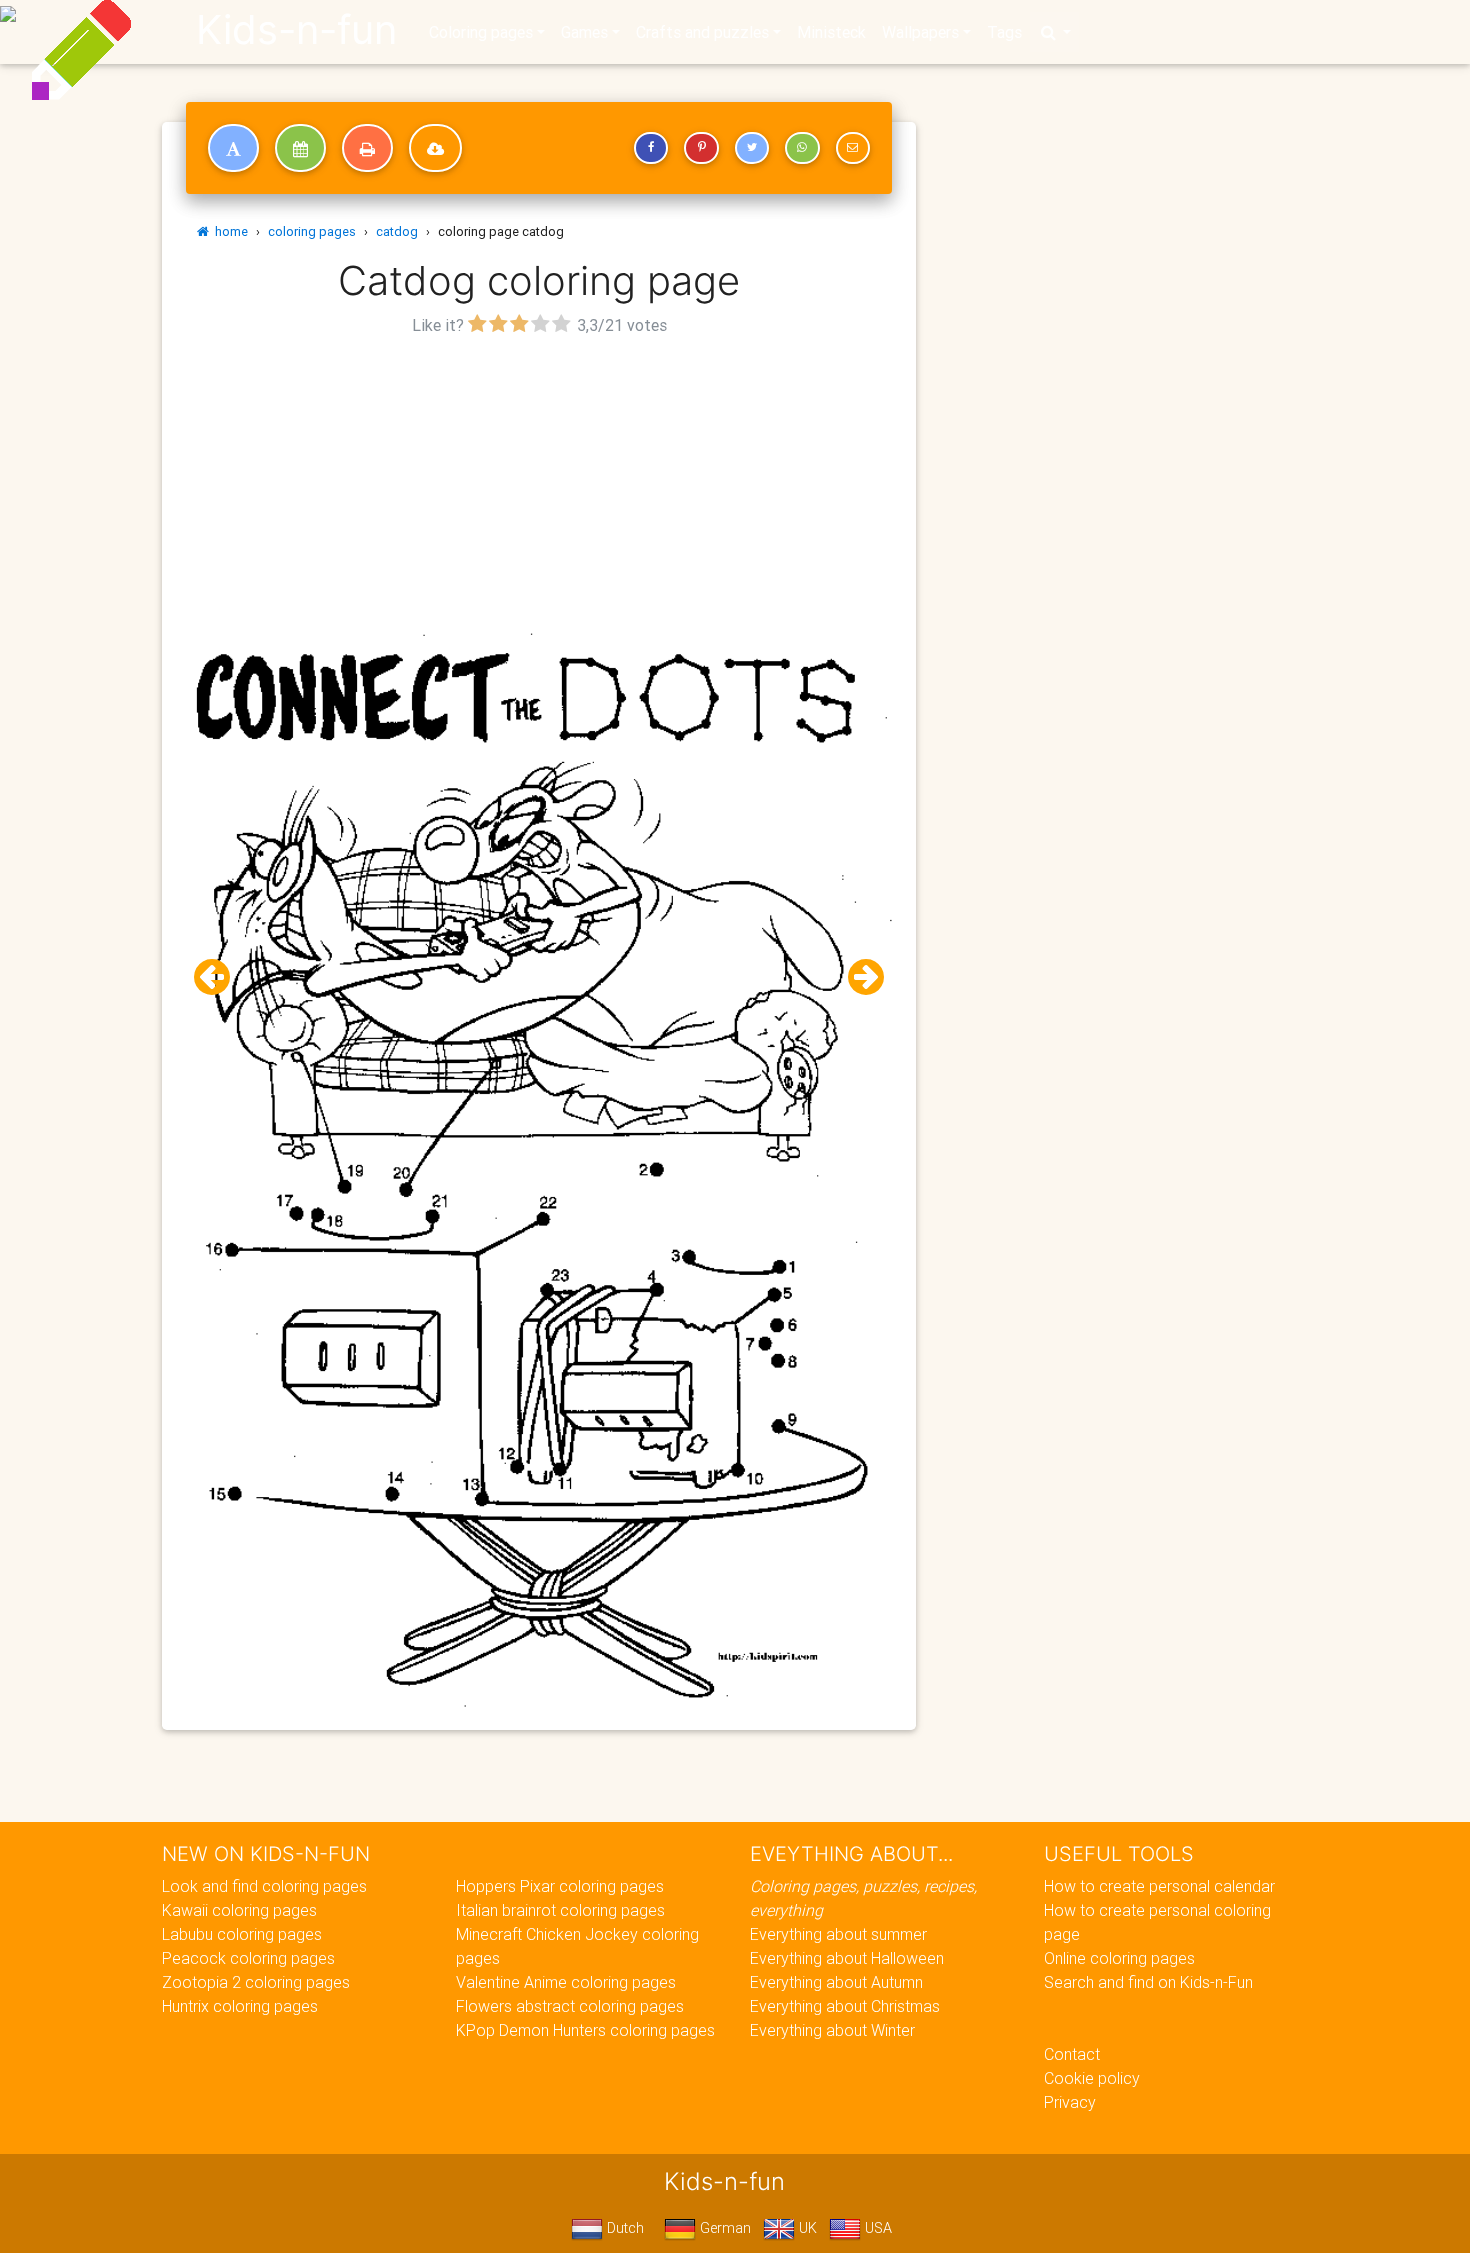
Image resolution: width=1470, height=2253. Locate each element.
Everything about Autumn (836, 1982)
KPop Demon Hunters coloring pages (585, 2030)
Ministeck (831, 32)
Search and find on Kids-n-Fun (1148, 1982)
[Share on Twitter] (752, 148)
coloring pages (312, 231)
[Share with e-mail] (853, 148)
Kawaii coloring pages (239, 1910)
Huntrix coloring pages (240, 2006)
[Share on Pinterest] (701, 148)
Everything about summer (838, 1934)
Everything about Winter (832, 2030)
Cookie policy (1092, 2078)
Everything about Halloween (847, 1958)
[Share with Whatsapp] (802, 148)
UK (806, 2228)
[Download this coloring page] (435, 148)
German (723, 2228)
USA (876, 2228)
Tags (1004, 32)
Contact (1072, 2054)
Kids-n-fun (296, 30)
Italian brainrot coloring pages (560, 1910)
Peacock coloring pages (248, 1958)
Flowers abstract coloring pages (570, 2006)
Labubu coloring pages (242, 1934)
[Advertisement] (539, 481)
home (228, 231)
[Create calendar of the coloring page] (300, 148)
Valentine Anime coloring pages (566, 1982)
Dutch (623, 2228)
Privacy (1070, 2102)
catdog (397, 231)
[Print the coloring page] (367, 148)
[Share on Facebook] (651, 148)
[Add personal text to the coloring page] (233, 148)
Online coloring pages (1119, 1958)
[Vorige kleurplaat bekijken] (220, 977)
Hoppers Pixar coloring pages (560, 1886)
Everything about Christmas (845, 2006)
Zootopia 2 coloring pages (256, 1982)
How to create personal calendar (1159, 1886)
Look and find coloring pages (264, 1886)
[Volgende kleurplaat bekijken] (858, 977)
